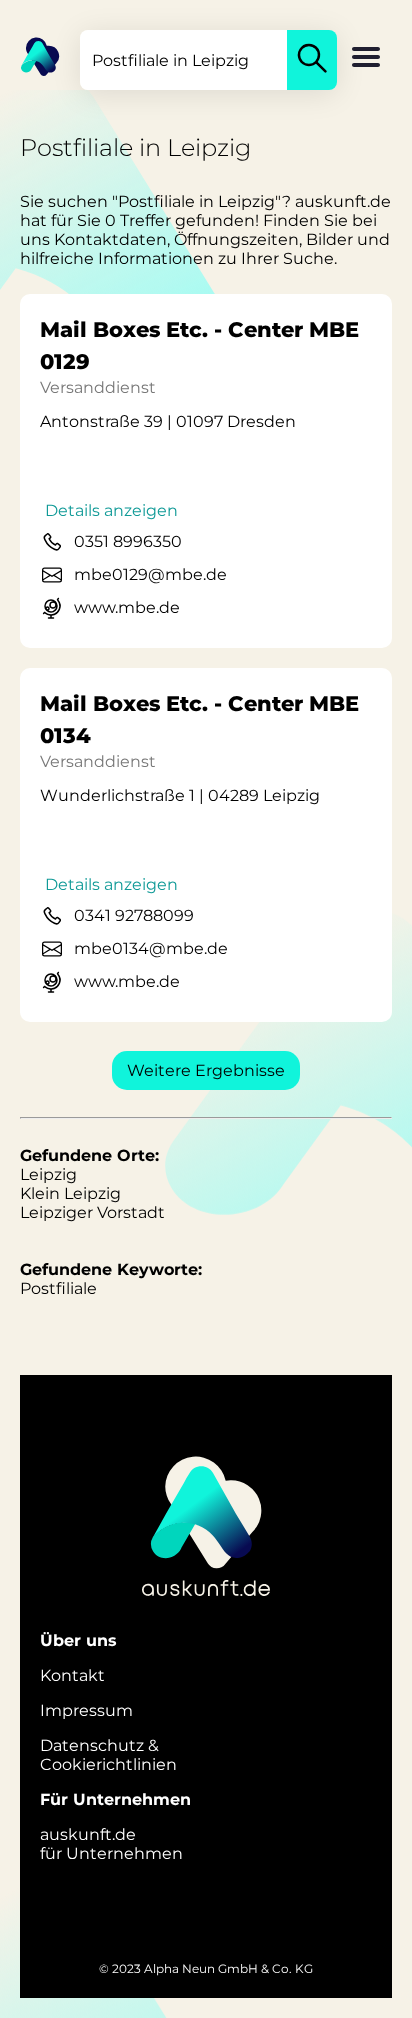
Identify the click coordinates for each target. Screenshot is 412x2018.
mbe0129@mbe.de (150, 574)
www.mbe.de (127, 607)
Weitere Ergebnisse (206, 1070)
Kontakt (72, 1675)
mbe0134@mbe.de (151, 948)
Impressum (86, 1710)
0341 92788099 (134, 915)
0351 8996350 (128, 541)
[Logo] (30, 55)
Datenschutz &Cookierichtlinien (108, 1755)
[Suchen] (312, 60)
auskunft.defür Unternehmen (111, 1844)
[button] (366, 59)
